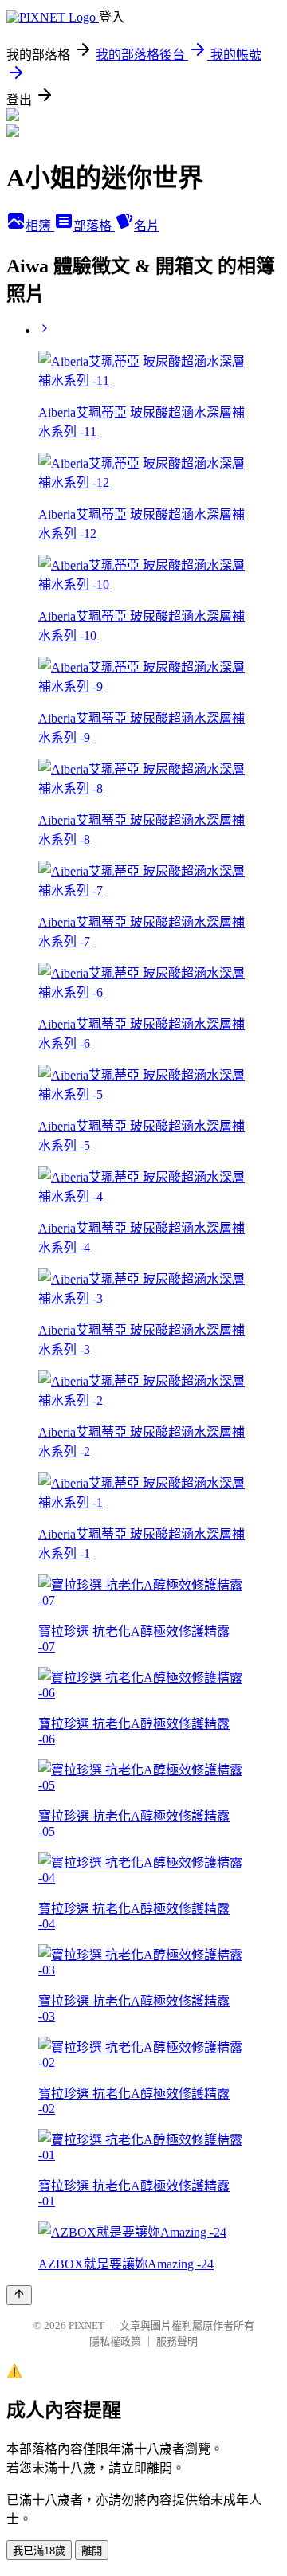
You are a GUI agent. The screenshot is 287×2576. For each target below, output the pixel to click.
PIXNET (86, 2325)
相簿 (40, 226)
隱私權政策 (115, 2341)
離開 (92, 2551)
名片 (147, 226)
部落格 (94, 226)
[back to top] (19, 2295)
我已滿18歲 (39, 2551)
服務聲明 (177, 2341)
